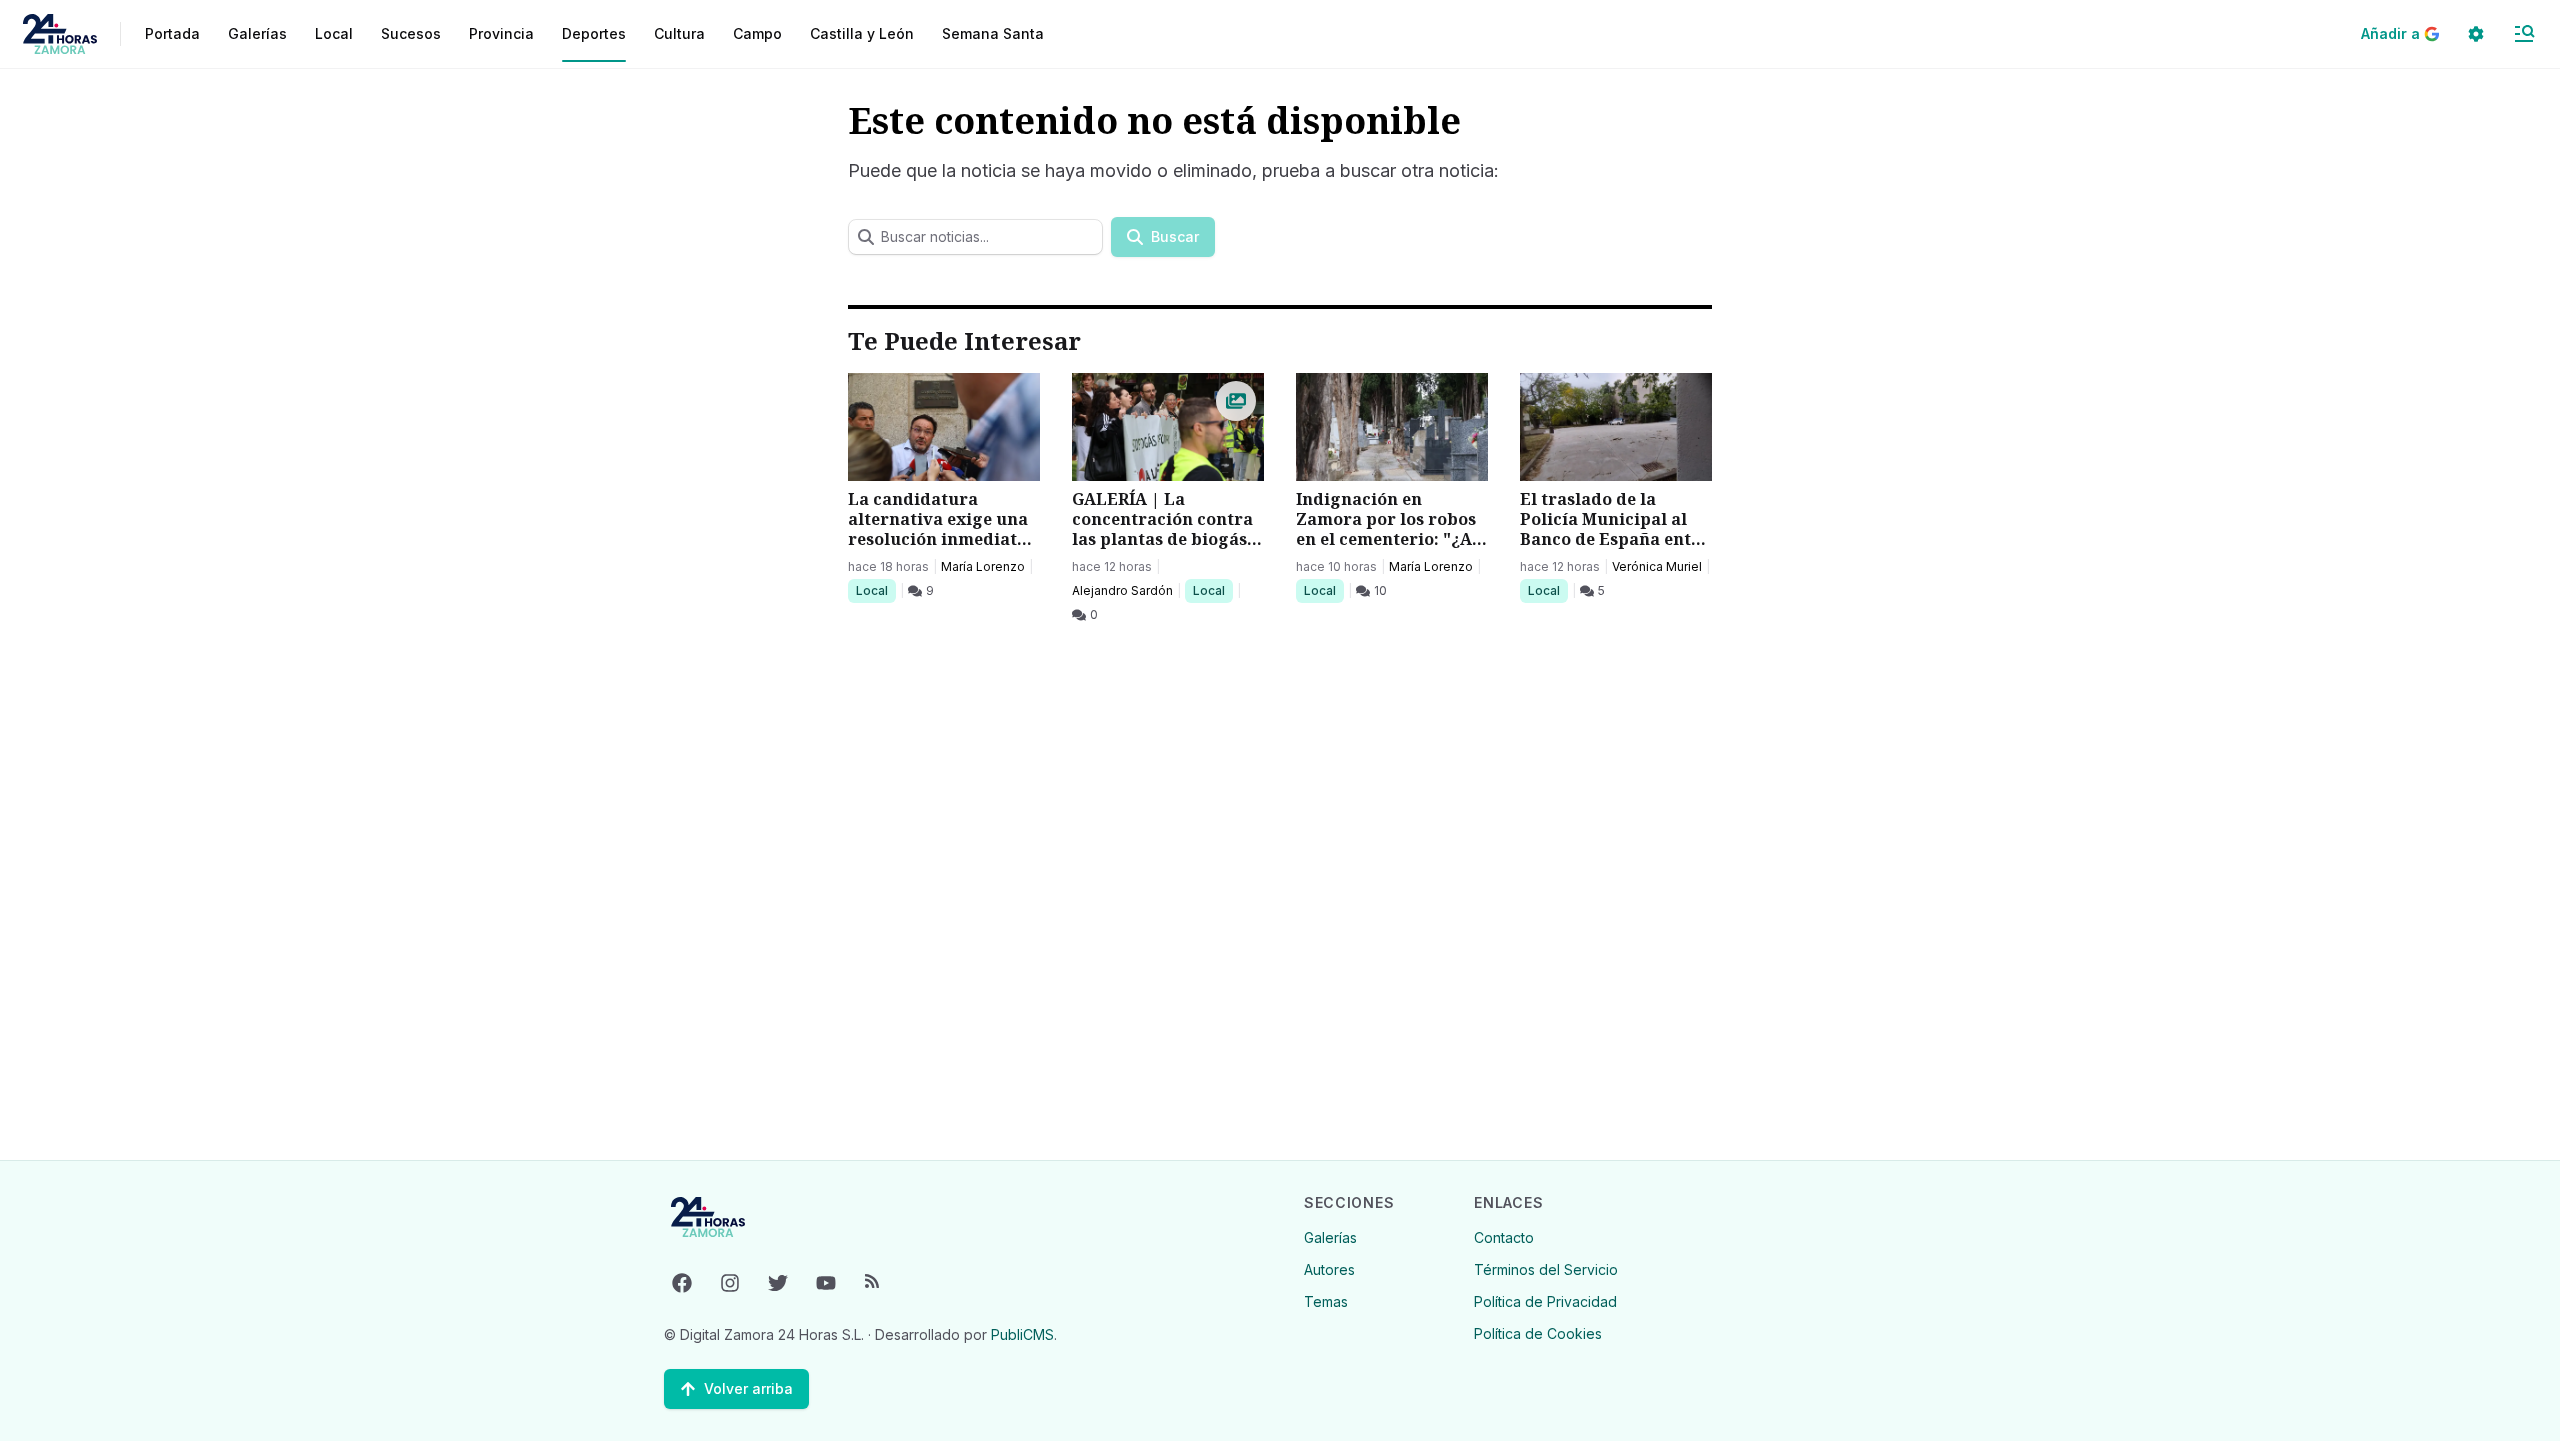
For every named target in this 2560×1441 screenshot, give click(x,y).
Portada (172, 33)
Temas (1326, 1301)
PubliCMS (1022, 1334)
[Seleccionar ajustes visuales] (2476, 34)
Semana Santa (993, 33)
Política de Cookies (1538, 1333)
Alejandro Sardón (1122, 590)
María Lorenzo (983, 566)
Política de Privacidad (1545, 1301)
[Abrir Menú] (2524, 34)
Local (875, 590)
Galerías (257, 33)
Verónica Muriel (1657, 566)
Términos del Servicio (1546, 1269)
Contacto (1504, 1237)
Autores (1329, 1269)
